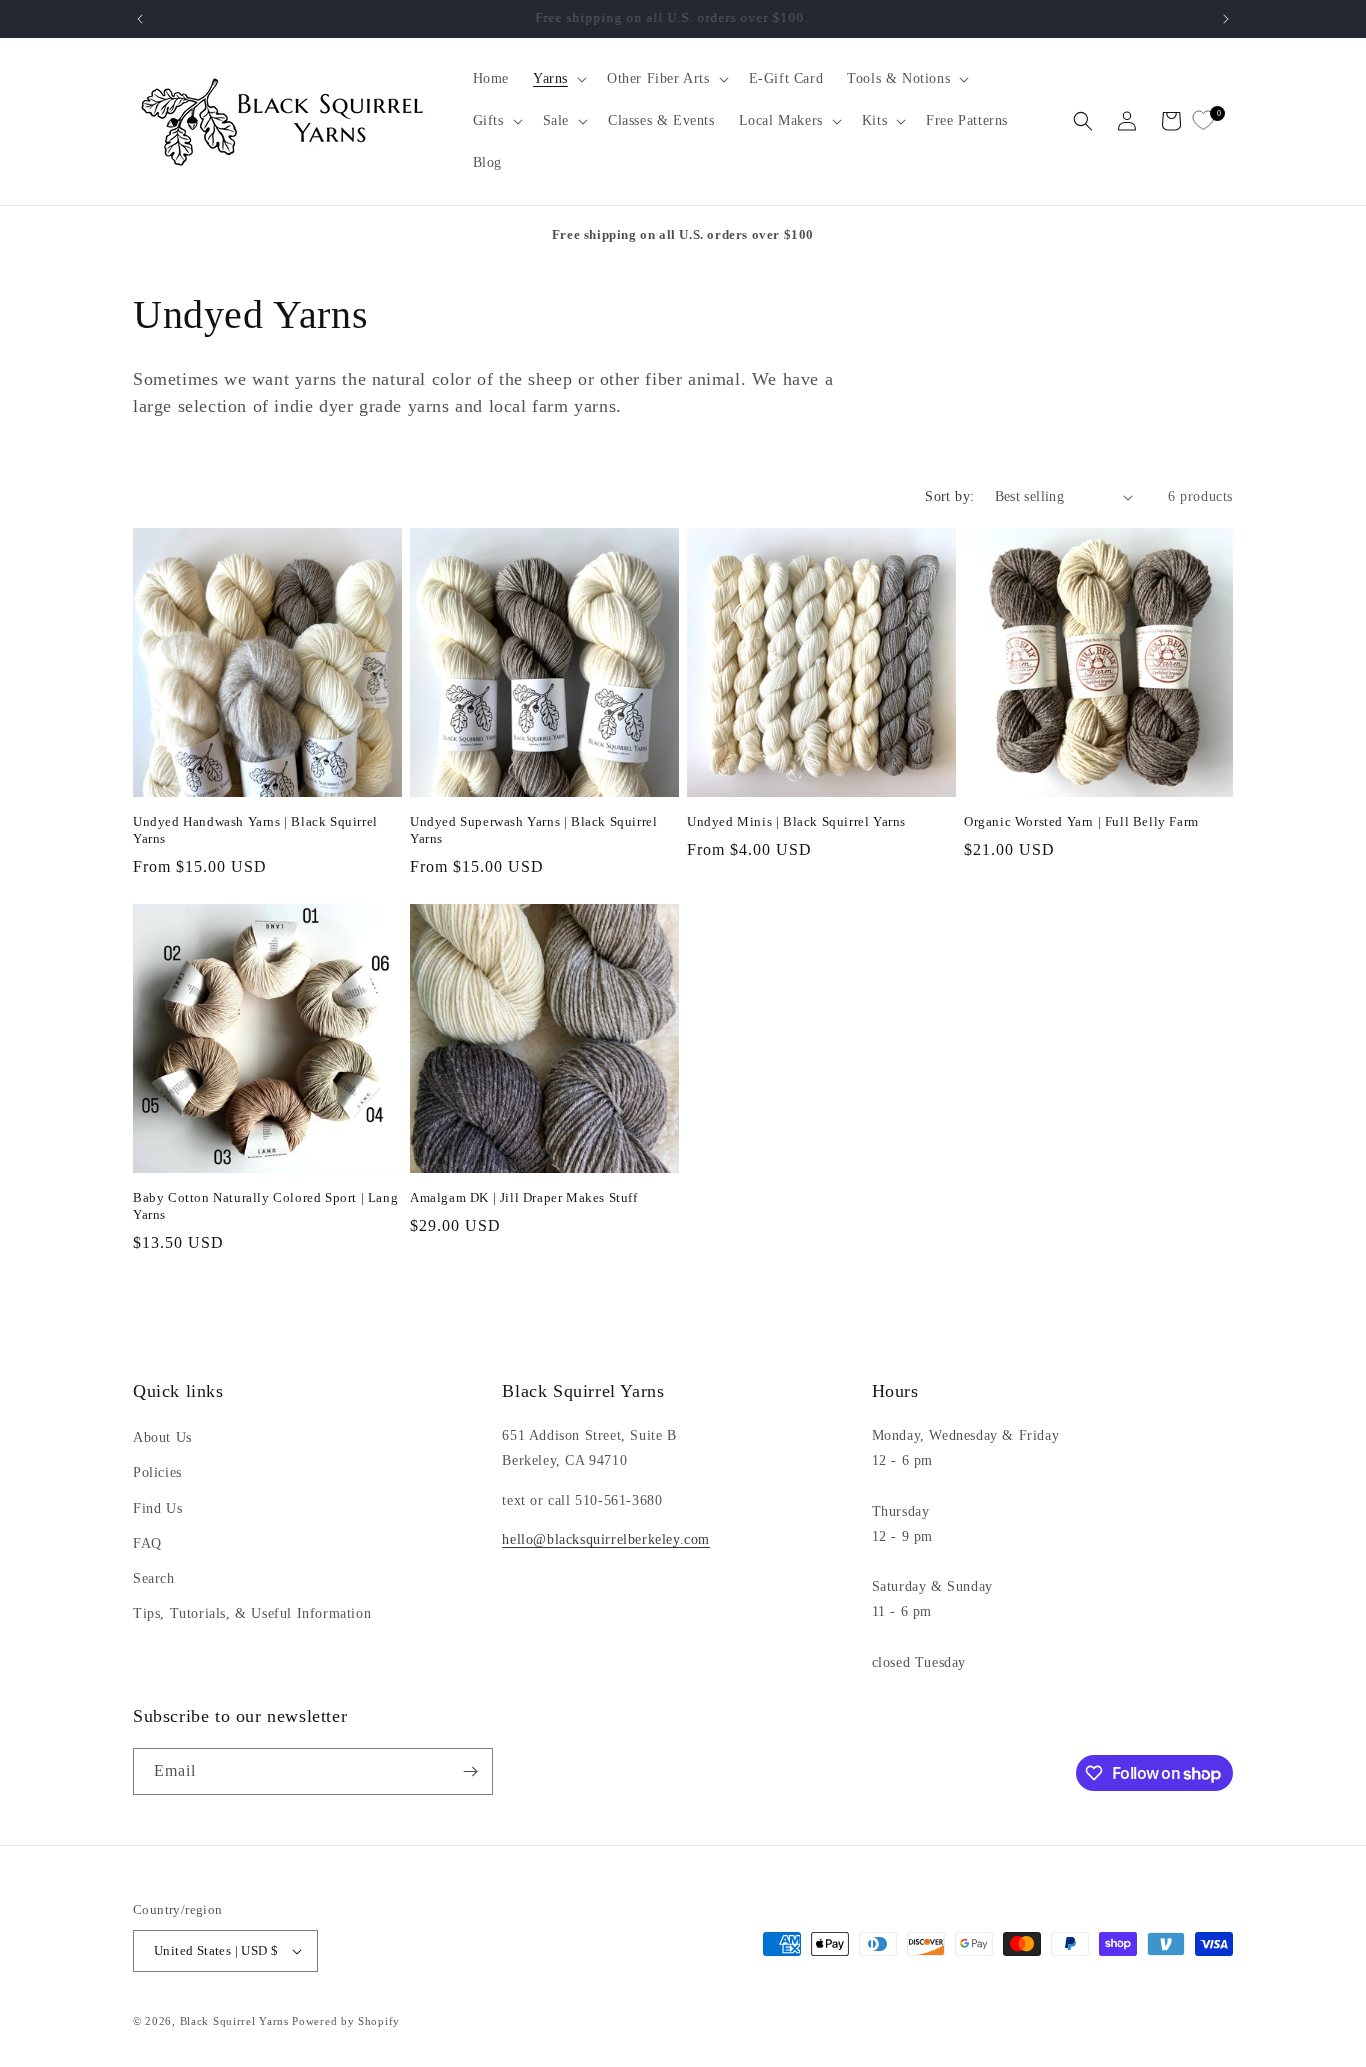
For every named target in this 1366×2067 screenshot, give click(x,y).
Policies (157, 1472)
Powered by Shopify (346, 2021)
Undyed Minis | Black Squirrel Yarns (796, 821)
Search (154, 1578)
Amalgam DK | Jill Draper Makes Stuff (524, 1197)
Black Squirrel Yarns (234, 2021)
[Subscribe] (470, 1771)
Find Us (157, 1508)
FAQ (147, 1543)
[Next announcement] (1226, 19)
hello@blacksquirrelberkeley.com (606, 1539)
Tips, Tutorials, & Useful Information (252, 1613)
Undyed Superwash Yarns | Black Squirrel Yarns (533, 830)
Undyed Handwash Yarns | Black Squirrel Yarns (255, 830)
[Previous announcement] (140, 19)
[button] (558, 79)
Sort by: (949, 496)
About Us (162, 1437)
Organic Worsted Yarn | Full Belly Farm (1081, 821)
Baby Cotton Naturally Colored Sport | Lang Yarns (265, 1206)
